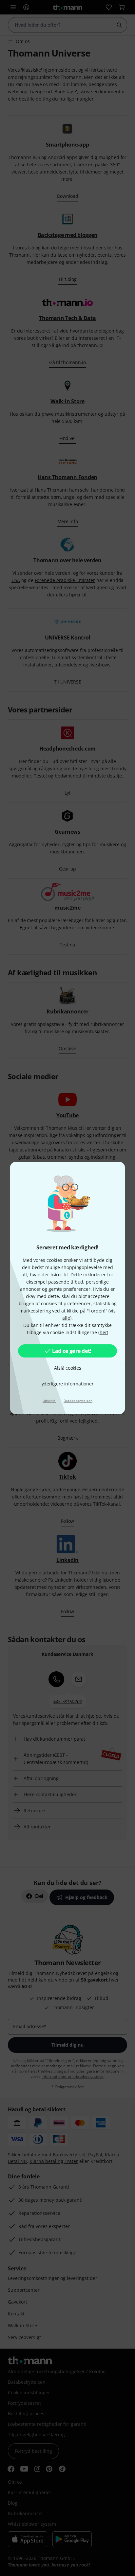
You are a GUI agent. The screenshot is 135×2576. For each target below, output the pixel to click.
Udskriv (49, 1401)
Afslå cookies (68, 1368)
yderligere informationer (68, 1384)
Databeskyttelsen (78, 1401)
